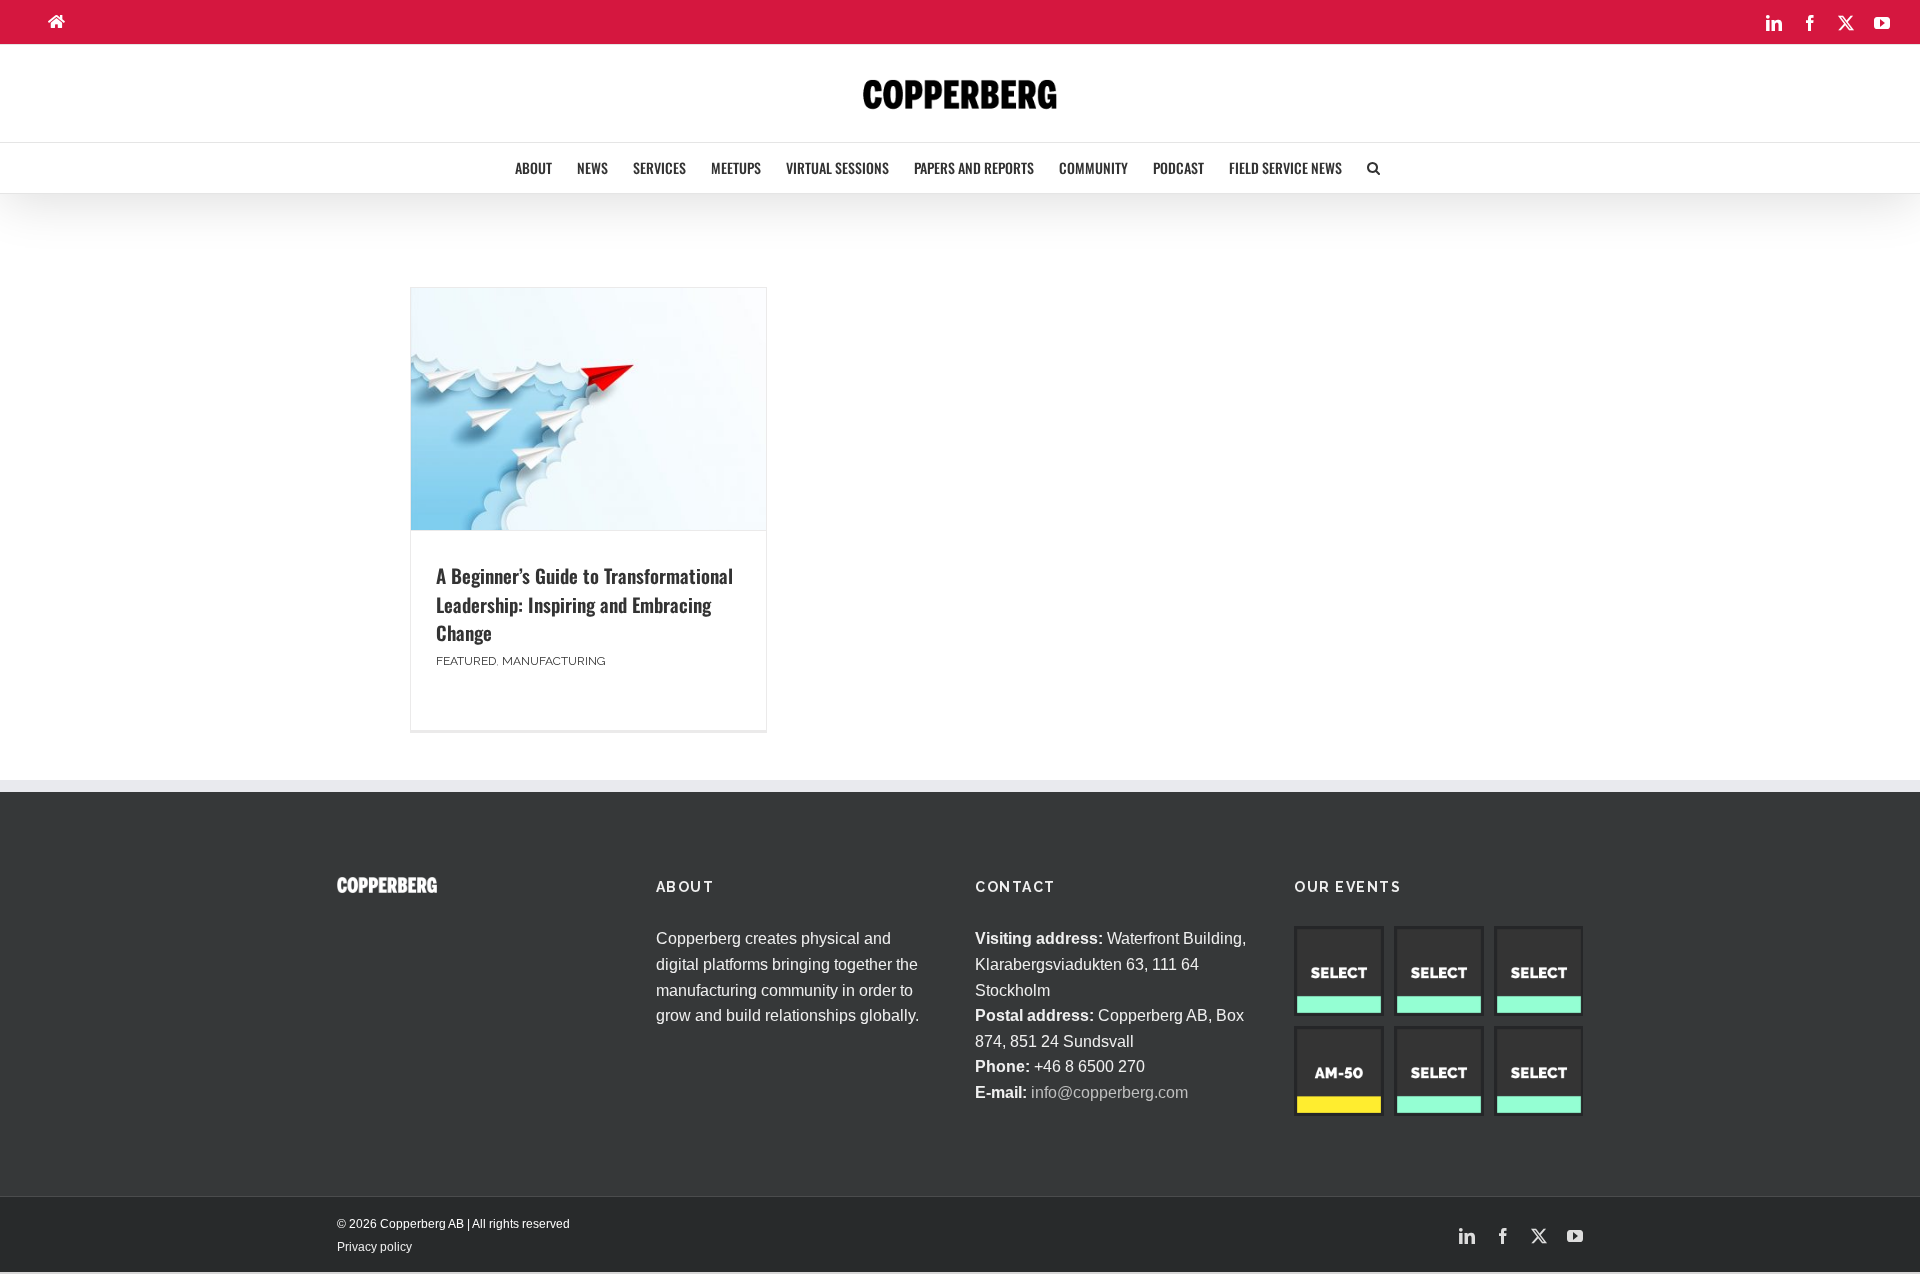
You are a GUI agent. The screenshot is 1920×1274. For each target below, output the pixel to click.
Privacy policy (374, 1247)
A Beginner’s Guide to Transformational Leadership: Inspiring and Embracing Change (584, 603)
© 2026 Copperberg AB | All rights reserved (453, 1224)
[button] (1373, 168)
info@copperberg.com (1109, 1092)
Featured (466, 661)
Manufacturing (554, 661)
